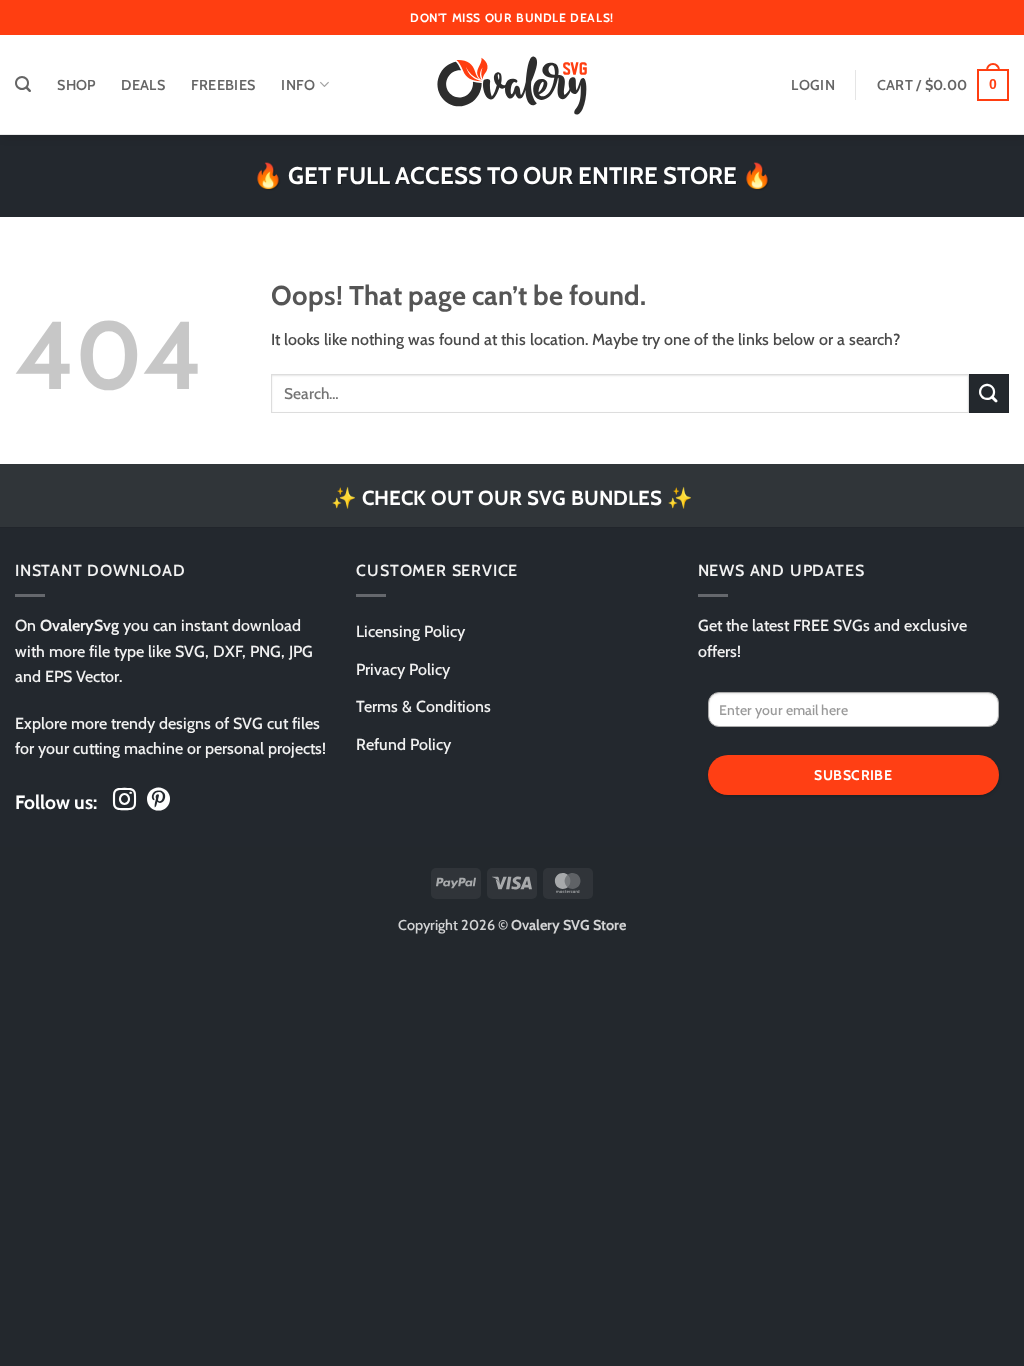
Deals (142, 85)
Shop (76, 85)
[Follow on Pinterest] (158, 801)
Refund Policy (403, 744)
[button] (23, 84)
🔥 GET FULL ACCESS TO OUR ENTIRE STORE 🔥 (512, 175)
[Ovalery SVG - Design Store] (512, 85)
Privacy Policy (403, 669)
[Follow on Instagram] (124, 801)
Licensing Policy (410, 631)
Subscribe (853, 775)
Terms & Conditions (423, 706)
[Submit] (989, 393)
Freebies (223, 85)
